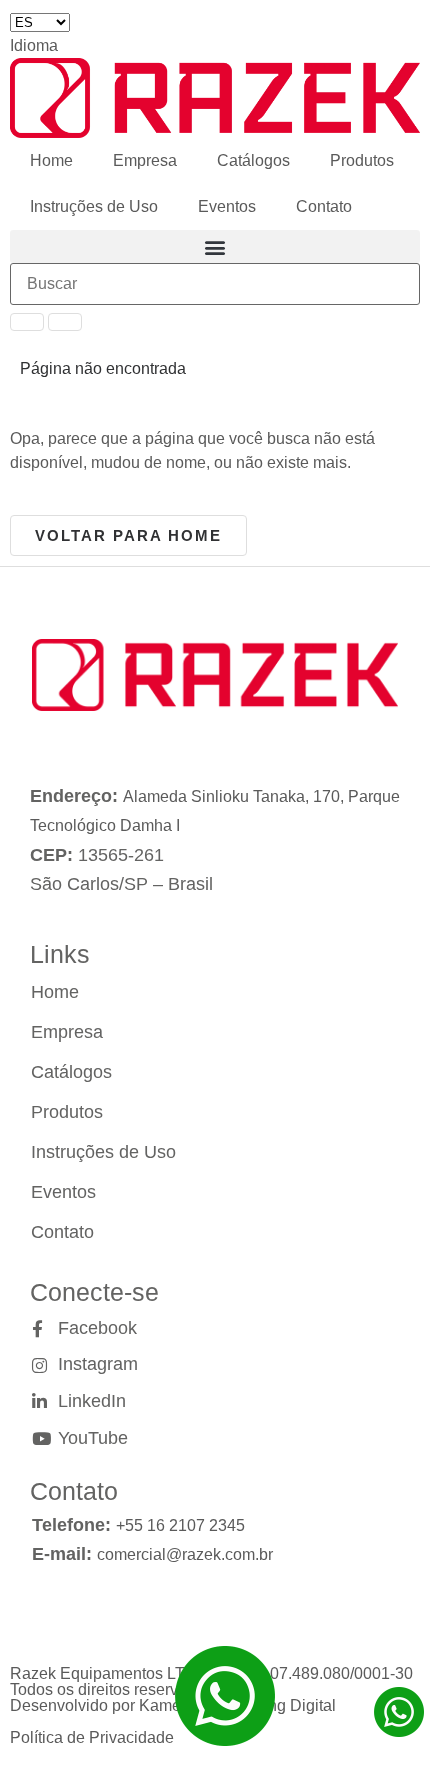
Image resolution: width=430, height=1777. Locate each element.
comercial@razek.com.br (185, 1554)
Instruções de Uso (94, 206)
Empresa (145, 160)
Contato (324, 206)
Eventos (227, 206)
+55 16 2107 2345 (180, 1525)
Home (51, 160)
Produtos (362, 160)
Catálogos (253, 160)
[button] (215, 246)
